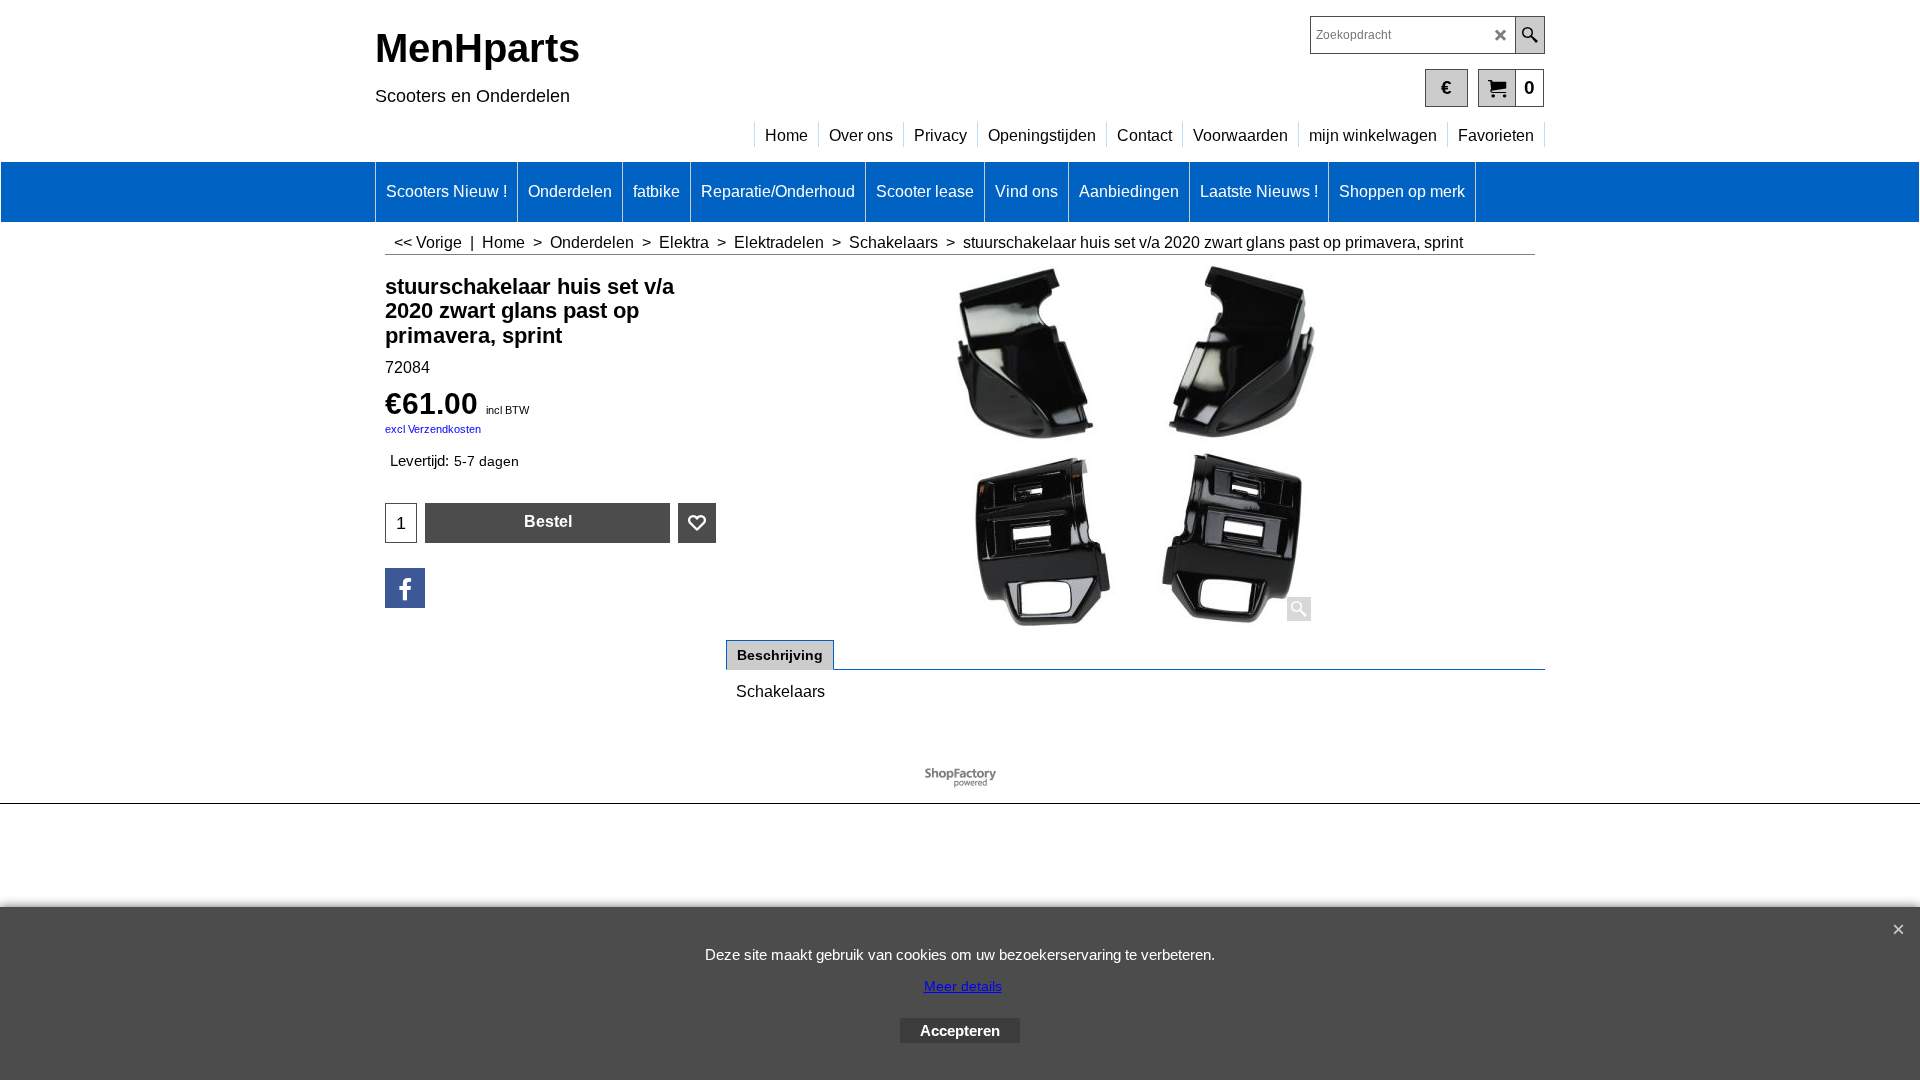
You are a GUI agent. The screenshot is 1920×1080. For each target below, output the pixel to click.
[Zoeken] (1529, 35)
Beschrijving (780, 655)
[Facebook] (405, 588)
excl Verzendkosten (433, 429)
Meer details (963, 986)
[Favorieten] (697, 523)
